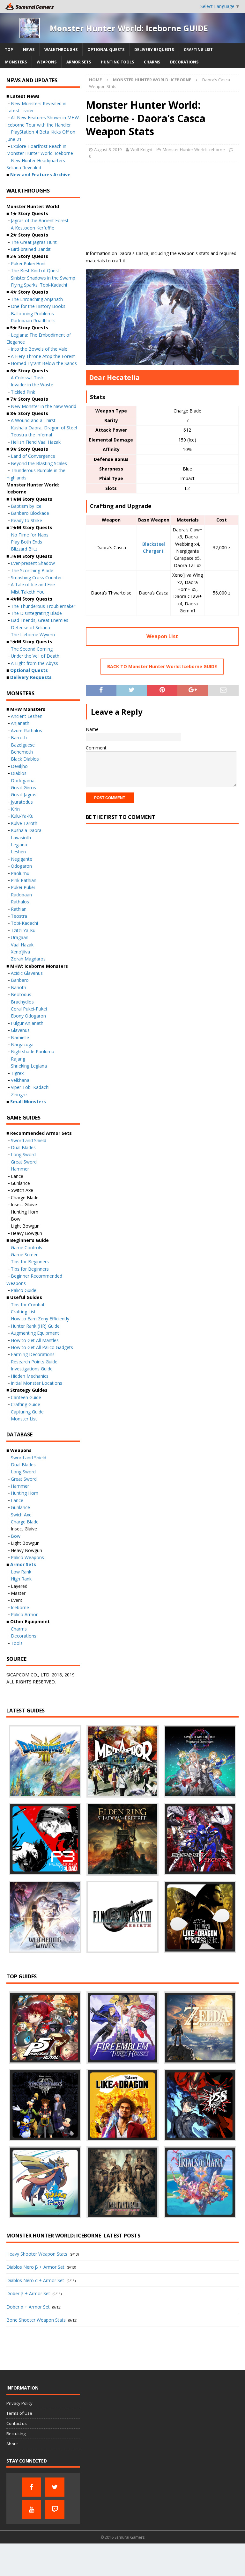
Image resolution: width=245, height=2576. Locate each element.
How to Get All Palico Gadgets (42, 1347)
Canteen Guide (26, 1397)
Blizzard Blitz (24, 549)
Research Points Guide (34, 1362)
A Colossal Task (27, 378)
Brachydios (22, 1002)
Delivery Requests (154, 50)
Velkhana (20, 1080)
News (29, 50)
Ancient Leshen (27, 716)
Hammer (20, 1169)
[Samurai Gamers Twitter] (55, 2487)
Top (9, 50)
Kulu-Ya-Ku (22, 816)
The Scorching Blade (32, 570)
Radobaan (21, 895)
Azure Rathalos (26, 730)
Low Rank (21, 1572)
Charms (152, 62)
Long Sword (23, 1154)
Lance (17, 1500)
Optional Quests (106, 50)
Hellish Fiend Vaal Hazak (36, 442)
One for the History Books (38, 306)
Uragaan (20, 937)
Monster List (24, 1419)
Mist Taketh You (28, 592)
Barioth (19, 987)
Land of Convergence (33, 456)
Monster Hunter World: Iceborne (194, 150)
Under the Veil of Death (35, 656)
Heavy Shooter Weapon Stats (37, 2254)
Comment (96, 748)
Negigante (22, 859)
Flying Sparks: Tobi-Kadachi (39, 285)
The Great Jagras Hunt (34, 242)
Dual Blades (23, 1147)
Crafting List (198, 50)
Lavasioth (21, 838)
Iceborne (20, 1607)
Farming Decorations (33, 1354)
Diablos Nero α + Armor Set (35, 2280)
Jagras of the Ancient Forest (40, 220)
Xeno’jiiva (20, 952)
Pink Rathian (24, 880)
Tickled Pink (23, 392)
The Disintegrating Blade (36, 613)
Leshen (18, 852)
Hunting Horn (25, 1493)
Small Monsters (28, 1102)
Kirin (15, 809)
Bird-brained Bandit (31, 249)
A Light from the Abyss (34, 663)
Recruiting (16, 2434)
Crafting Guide (26, 1404)
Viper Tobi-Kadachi (30, 1087)
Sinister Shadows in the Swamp (43, 278)
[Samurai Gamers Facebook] (32, 2487)
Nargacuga (22, 1044)
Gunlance (20, 1507)
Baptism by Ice (26, 506)
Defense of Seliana (30, 628)
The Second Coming (32, 649)
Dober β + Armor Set (28, 2293)
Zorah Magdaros (28, 959)
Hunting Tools (117, 62)
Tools (17, 1643)
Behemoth (22, 752)
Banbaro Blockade (30, 513)
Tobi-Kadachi (24, 923)
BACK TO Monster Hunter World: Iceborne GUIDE (162, 666)
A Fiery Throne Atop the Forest (43, 356)
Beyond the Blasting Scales (39, 463)
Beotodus (21, 994)
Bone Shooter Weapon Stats (36, 2320)
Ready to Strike (26, 520)
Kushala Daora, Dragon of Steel (44, 428)
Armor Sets (79, 62)
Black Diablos (25, 759)
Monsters (16, 62)
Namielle (20, 1037)
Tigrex (17, 1073)
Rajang (18, 1059)
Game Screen (25, 1255)
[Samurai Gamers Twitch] (55, 2509)
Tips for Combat (28, 1305)
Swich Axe (21, 1515)
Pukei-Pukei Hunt (28, 263)
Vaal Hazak (22, 945)
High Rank (21, 1579)
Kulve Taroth (24, 823)
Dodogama (23, 781)
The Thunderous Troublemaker (43, 606)
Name (92, 729)
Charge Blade (25, 1522)
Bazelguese (23, 745)
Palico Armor (24, 1614)
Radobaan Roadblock (33, 321)
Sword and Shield (29, 1140)
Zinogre (19, 1095)
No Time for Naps (30, 535)
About (12, 2444)
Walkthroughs (61, 50)
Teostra (19, 916)
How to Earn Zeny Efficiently (40, 1319)
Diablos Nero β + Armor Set (35, 2267)
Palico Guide (24, 1290)
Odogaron (21, 866)
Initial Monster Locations (37, 1383)
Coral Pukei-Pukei (29, 1009)
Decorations (184, 62)
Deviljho (19, 766)
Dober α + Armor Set (28, 2307)
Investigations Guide (32, 1369)
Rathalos (20, 902)
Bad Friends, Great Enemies (40, 620)
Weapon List (162, 636)
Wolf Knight (141, 150)
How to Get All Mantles (35, 1340)
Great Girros (23, 788)
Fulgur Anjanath (27, 1023)
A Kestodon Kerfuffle (33, 228)
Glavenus (20, 1030)
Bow (16, 1536)
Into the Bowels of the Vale (39, 349)
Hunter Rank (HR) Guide (35, 1326)
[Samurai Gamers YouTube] (32, 2509)
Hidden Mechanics (30, 1376)
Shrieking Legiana (29, 1066)
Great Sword (24, 1162)
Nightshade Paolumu (33, 1051)
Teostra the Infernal (31, 435)
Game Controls (26, 1248)
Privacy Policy (19, 2403)
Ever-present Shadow (33, 563)
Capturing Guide (27, 1412)
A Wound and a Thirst (33, 420)
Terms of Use (19, 2413)
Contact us (17, 2423)
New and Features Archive (40, 175)
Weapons (47, 62)
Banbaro (20, 980)
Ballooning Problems (32, 314)
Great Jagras (24, 795)
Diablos (19, 773)
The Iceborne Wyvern (33, 635)
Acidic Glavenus (27, 973)
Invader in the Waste (32, 385)
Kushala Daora (26, 830)
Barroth (19, 737)
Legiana (19, 845)
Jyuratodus (22, 802)
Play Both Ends (26, 542)
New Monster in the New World (44, 406)
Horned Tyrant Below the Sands (44, 363)
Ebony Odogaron (28, 1016)
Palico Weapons (27, 1557)
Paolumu (20, 873)
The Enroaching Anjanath (37, 299)
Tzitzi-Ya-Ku (23, 930)
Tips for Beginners (30, 1262)
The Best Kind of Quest (35, 270)
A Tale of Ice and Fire (33, 584)
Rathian (19, 909)
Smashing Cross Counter (36, 577)
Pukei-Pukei (23, 887)
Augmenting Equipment (35, 1333)
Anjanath (20, 723)
